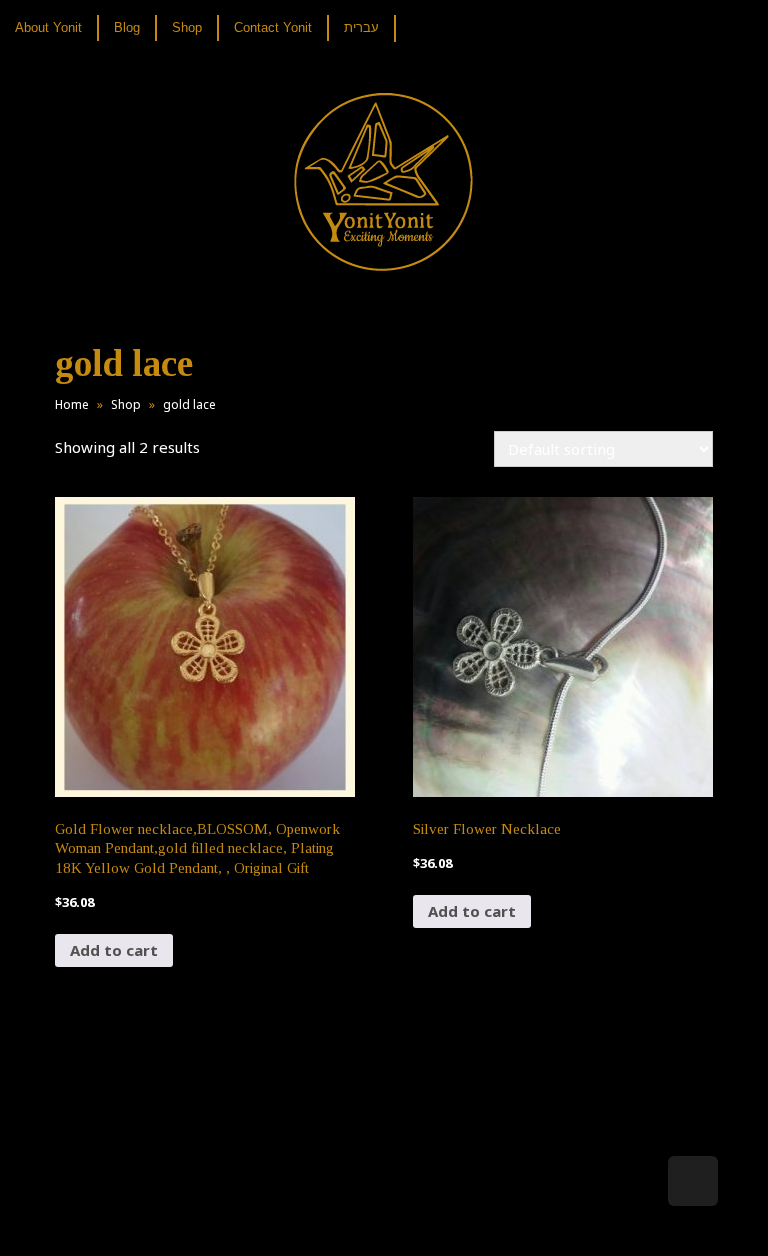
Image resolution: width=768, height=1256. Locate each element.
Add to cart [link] (114, 950)
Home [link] (72, 404)
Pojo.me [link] (351, 1208)
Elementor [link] (413, 1220)
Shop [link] (126, 404)
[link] (56, 28)
